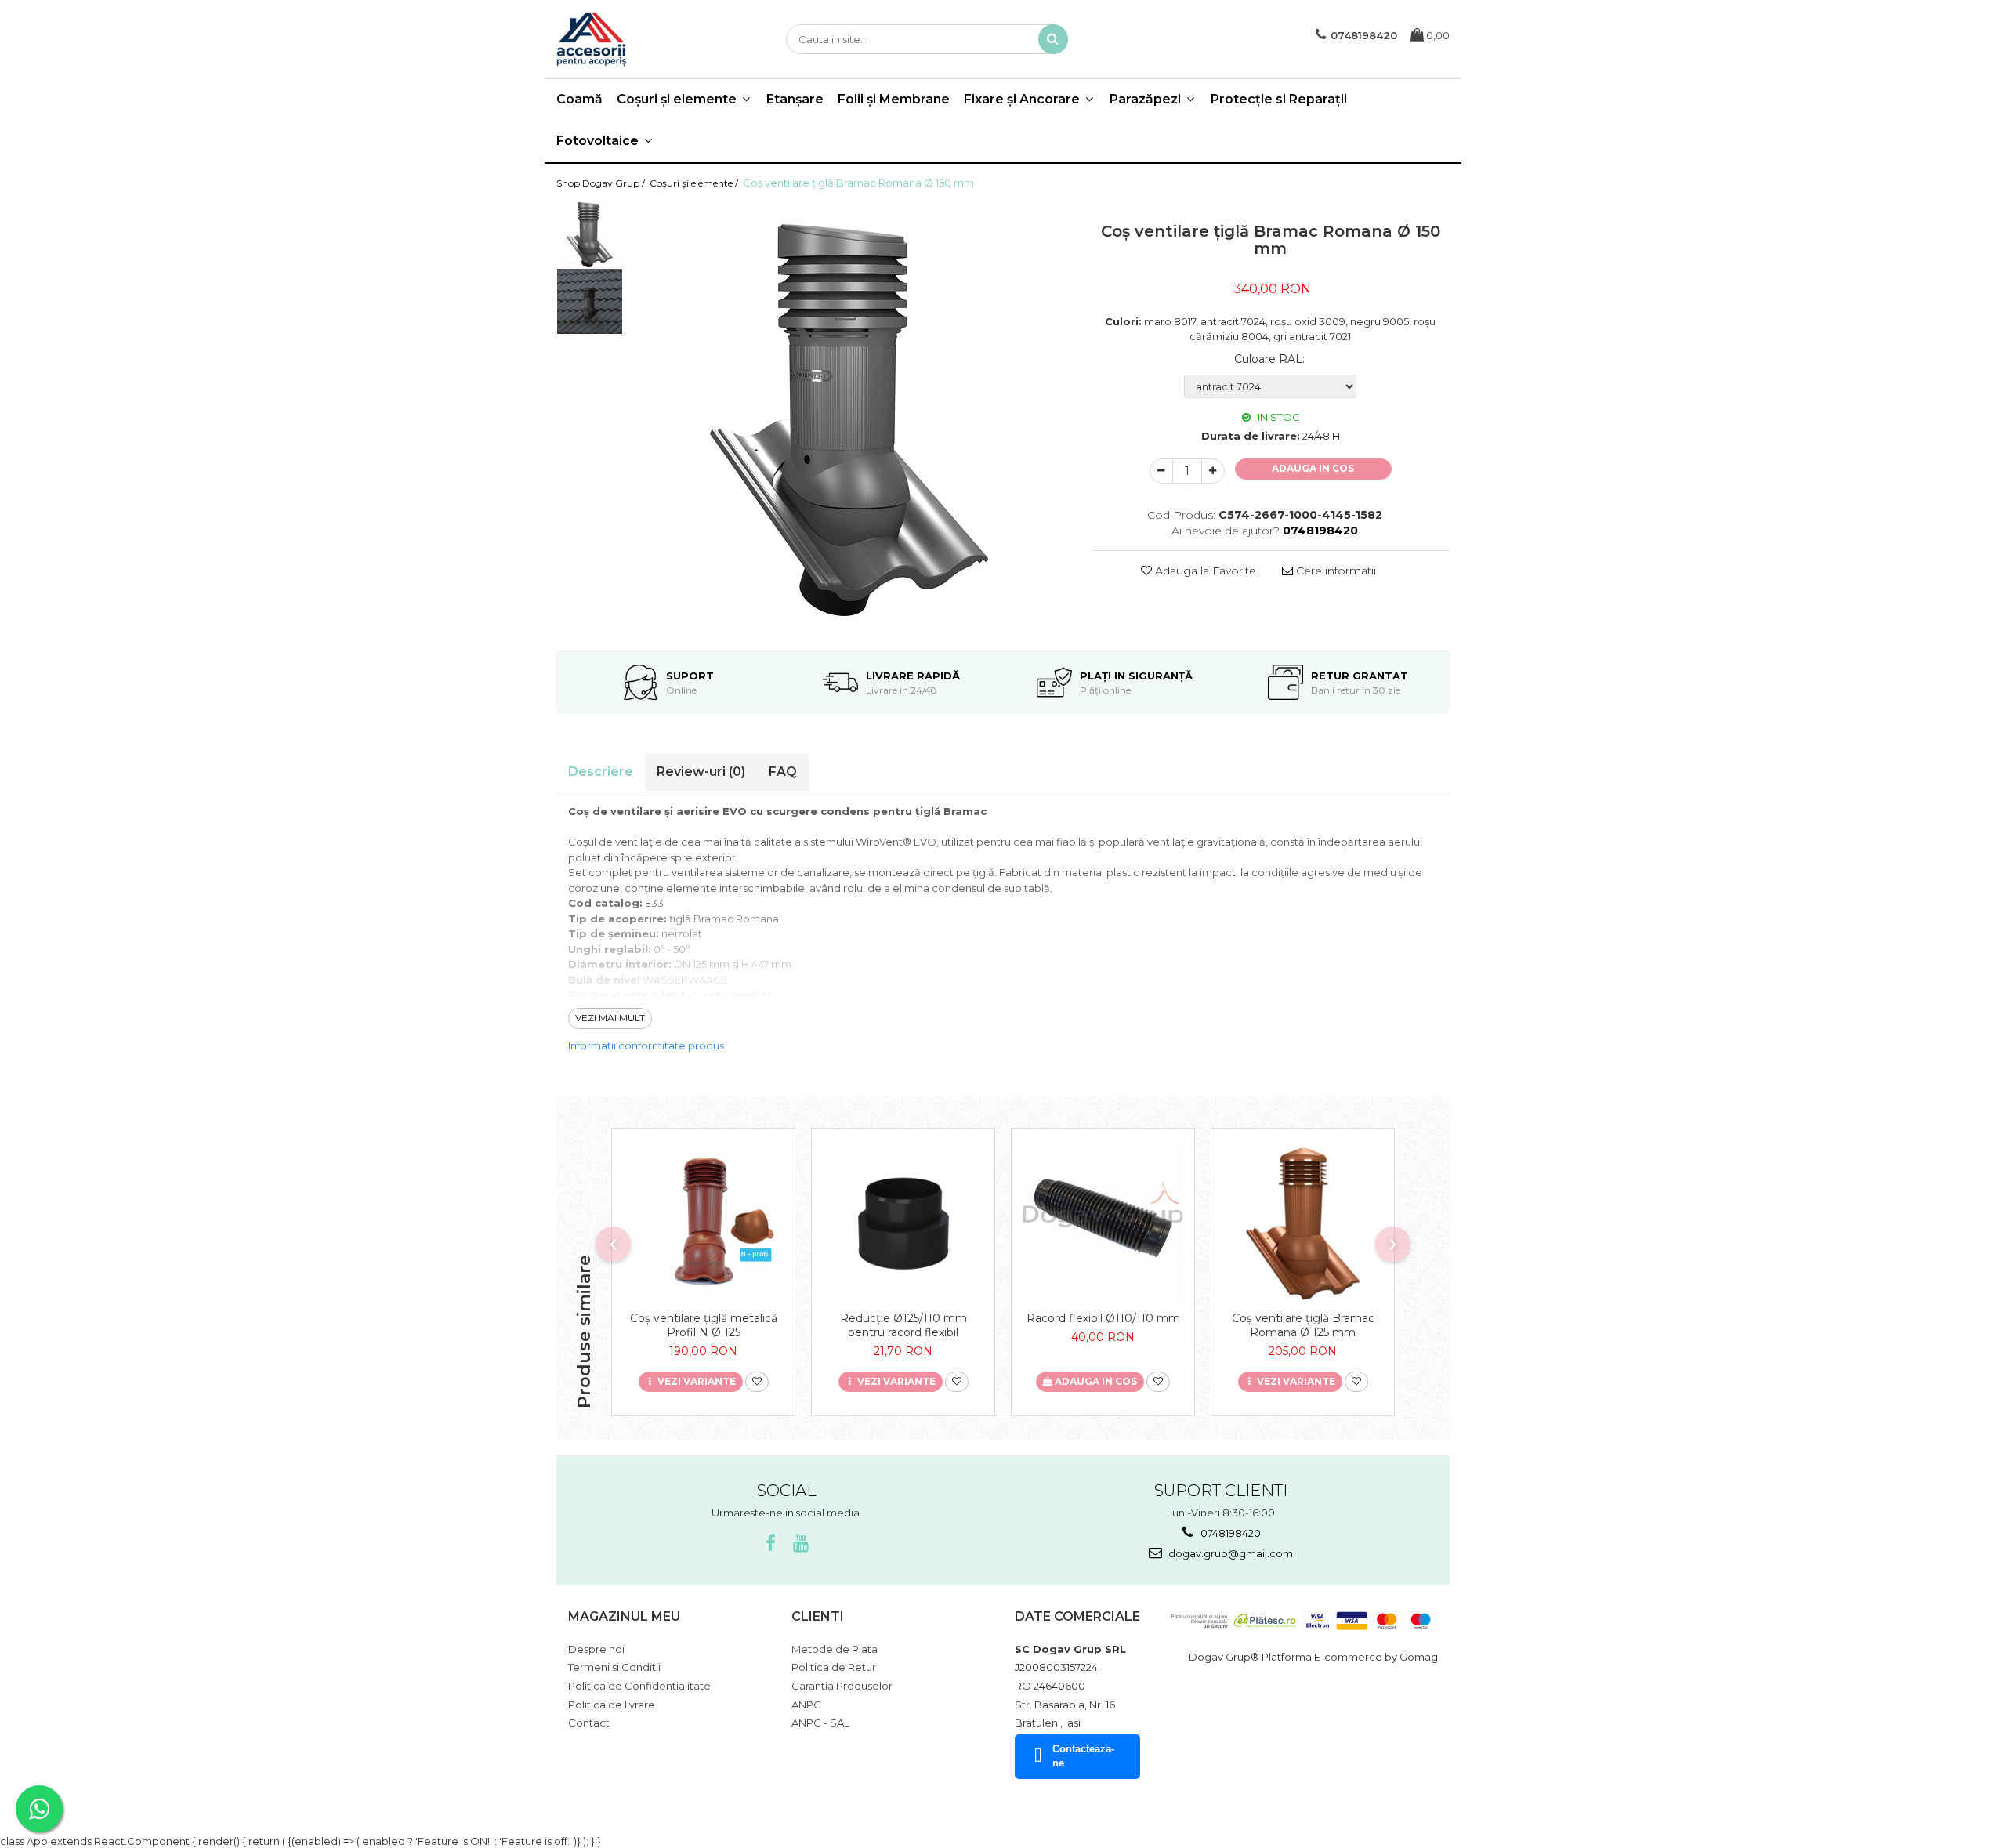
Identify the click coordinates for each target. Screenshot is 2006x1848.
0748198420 (1229, 1533)
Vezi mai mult (610, 1018)
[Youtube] (800, 1544)
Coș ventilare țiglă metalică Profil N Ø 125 (704, 1325)
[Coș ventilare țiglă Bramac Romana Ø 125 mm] (1303, 1224)
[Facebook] (771, 1544)
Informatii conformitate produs (646, 1045)
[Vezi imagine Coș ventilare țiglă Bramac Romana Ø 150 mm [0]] (590, 235)
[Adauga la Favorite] (757, 1382)
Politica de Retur (834, 1667)
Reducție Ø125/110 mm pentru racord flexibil (903, 1325)
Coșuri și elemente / (695, 183)
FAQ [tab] (783, 772)
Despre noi (596, 1649)
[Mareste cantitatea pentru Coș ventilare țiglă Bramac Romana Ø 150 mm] (1213, 471)
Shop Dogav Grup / (602, 183)
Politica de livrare (612, 1705)
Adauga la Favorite (1204, 571)
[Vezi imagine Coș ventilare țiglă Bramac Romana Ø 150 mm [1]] (590, 301)
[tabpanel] (849, 420)
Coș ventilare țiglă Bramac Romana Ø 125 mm (1303, 1325)
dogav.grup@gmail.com (1229, 1553)
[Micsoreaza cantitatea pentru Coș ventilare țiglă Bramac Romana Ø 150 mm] (1161, 471)
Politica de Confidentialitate (639, 1686)
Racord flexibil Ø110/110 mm (1103, 1318)
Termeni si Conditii (614, 1667)
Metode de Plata (835, 1649)
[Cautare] (1053, 39)
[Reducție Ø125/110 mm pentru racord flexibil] (903, 1224)
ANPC (806, 1705)
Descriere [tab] (601, 772)
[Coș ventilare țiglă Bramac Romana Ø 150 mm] (849, 420)
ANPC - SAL (820, 1723)
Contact (589, 1723)
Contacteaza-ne (1083, 1756)
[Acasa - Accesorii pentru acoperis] (635, 39)
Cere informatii (1334, 571)
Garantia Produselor (842, 1686)
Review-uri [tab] (701, 772)
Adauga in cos (1313, 468)
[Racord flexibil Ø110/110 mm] (1103, 1224)
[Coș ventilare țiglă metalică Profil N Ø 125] (703, 1224)
